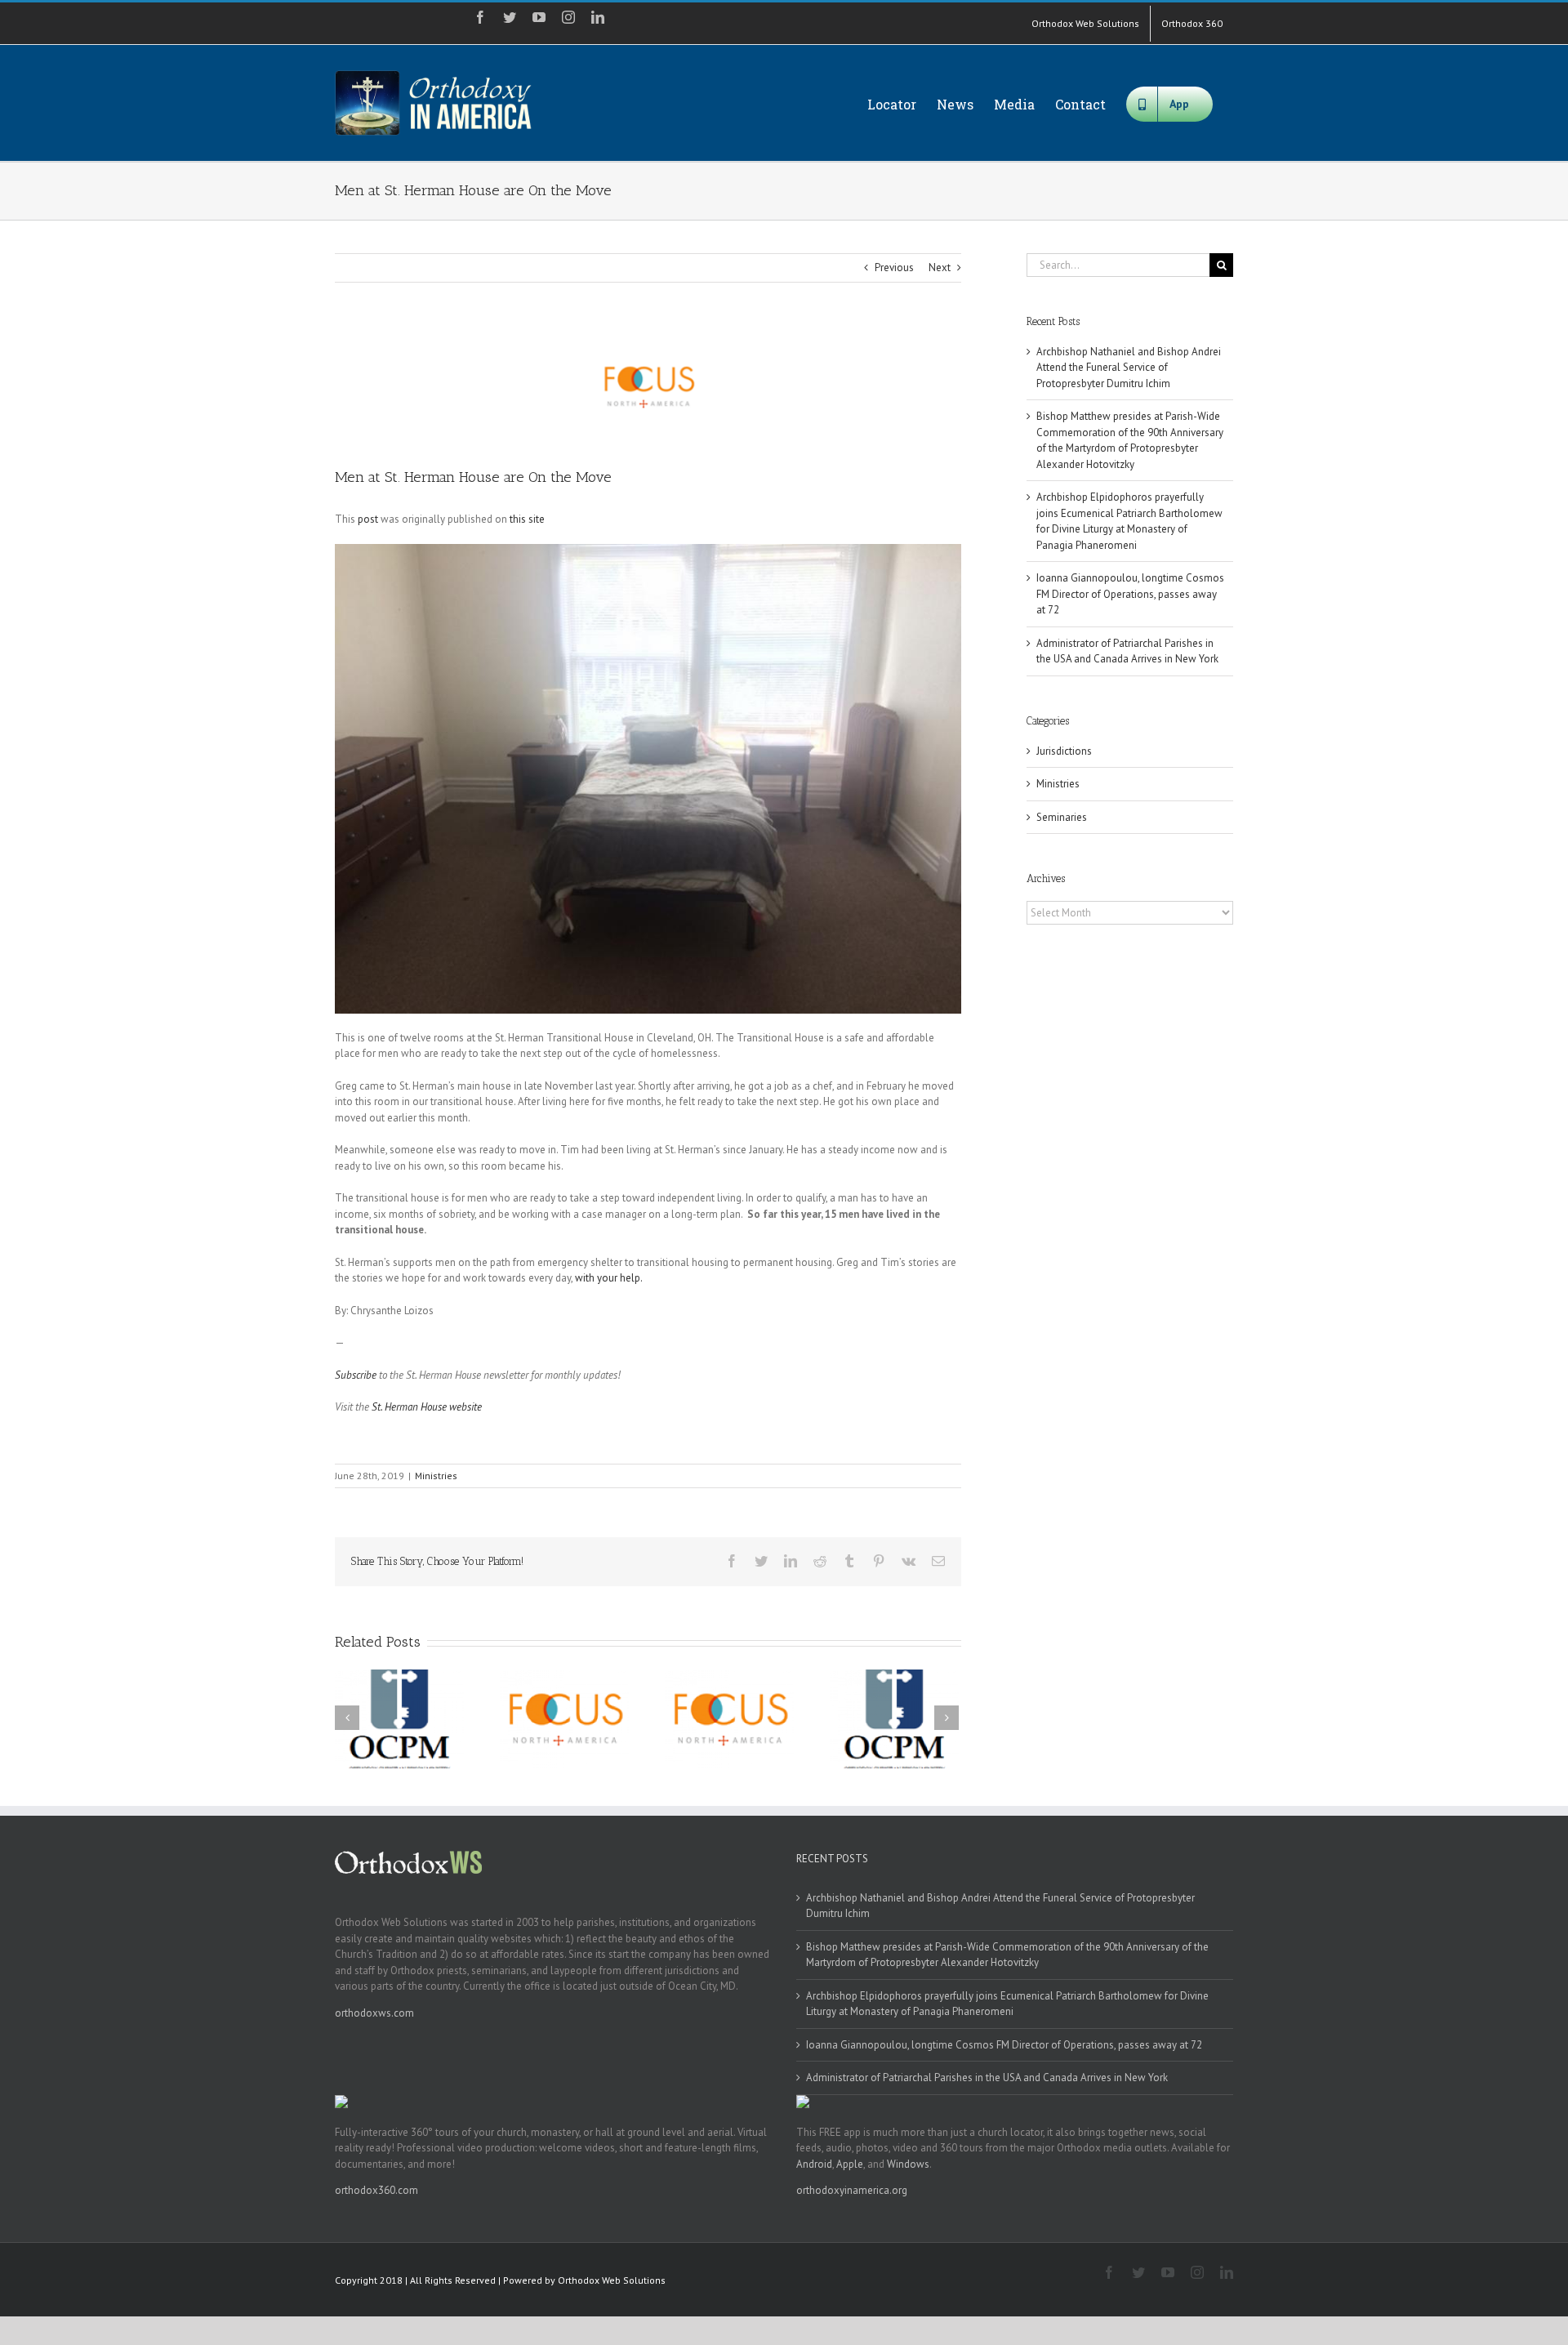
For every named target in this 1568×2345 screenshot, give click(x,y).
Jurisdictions (1064, 751)
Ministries (436, 1476)
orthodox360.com (376, 2190)
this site (527, 519)
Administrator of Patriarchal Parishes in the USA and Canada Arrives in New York (987, 2078)
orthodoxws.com (374, 2013)
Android (814, 2164)
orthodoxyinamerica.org (852, 2190)
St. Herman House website (427, 1407)
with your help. (609, 1278)
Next (940, 267)
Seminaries (1062, 817)
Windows (908, 2164)
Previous (894, 267)
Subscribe (356, 1375)
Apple (850, 2164)
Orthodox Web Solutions (612, 2280)
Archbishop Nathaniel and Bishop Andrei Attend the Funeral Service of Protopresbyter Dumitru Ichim (1129, 368)
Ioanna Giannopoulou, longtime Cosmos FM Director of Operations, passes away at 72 (1130, 594)
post (368, 519)
